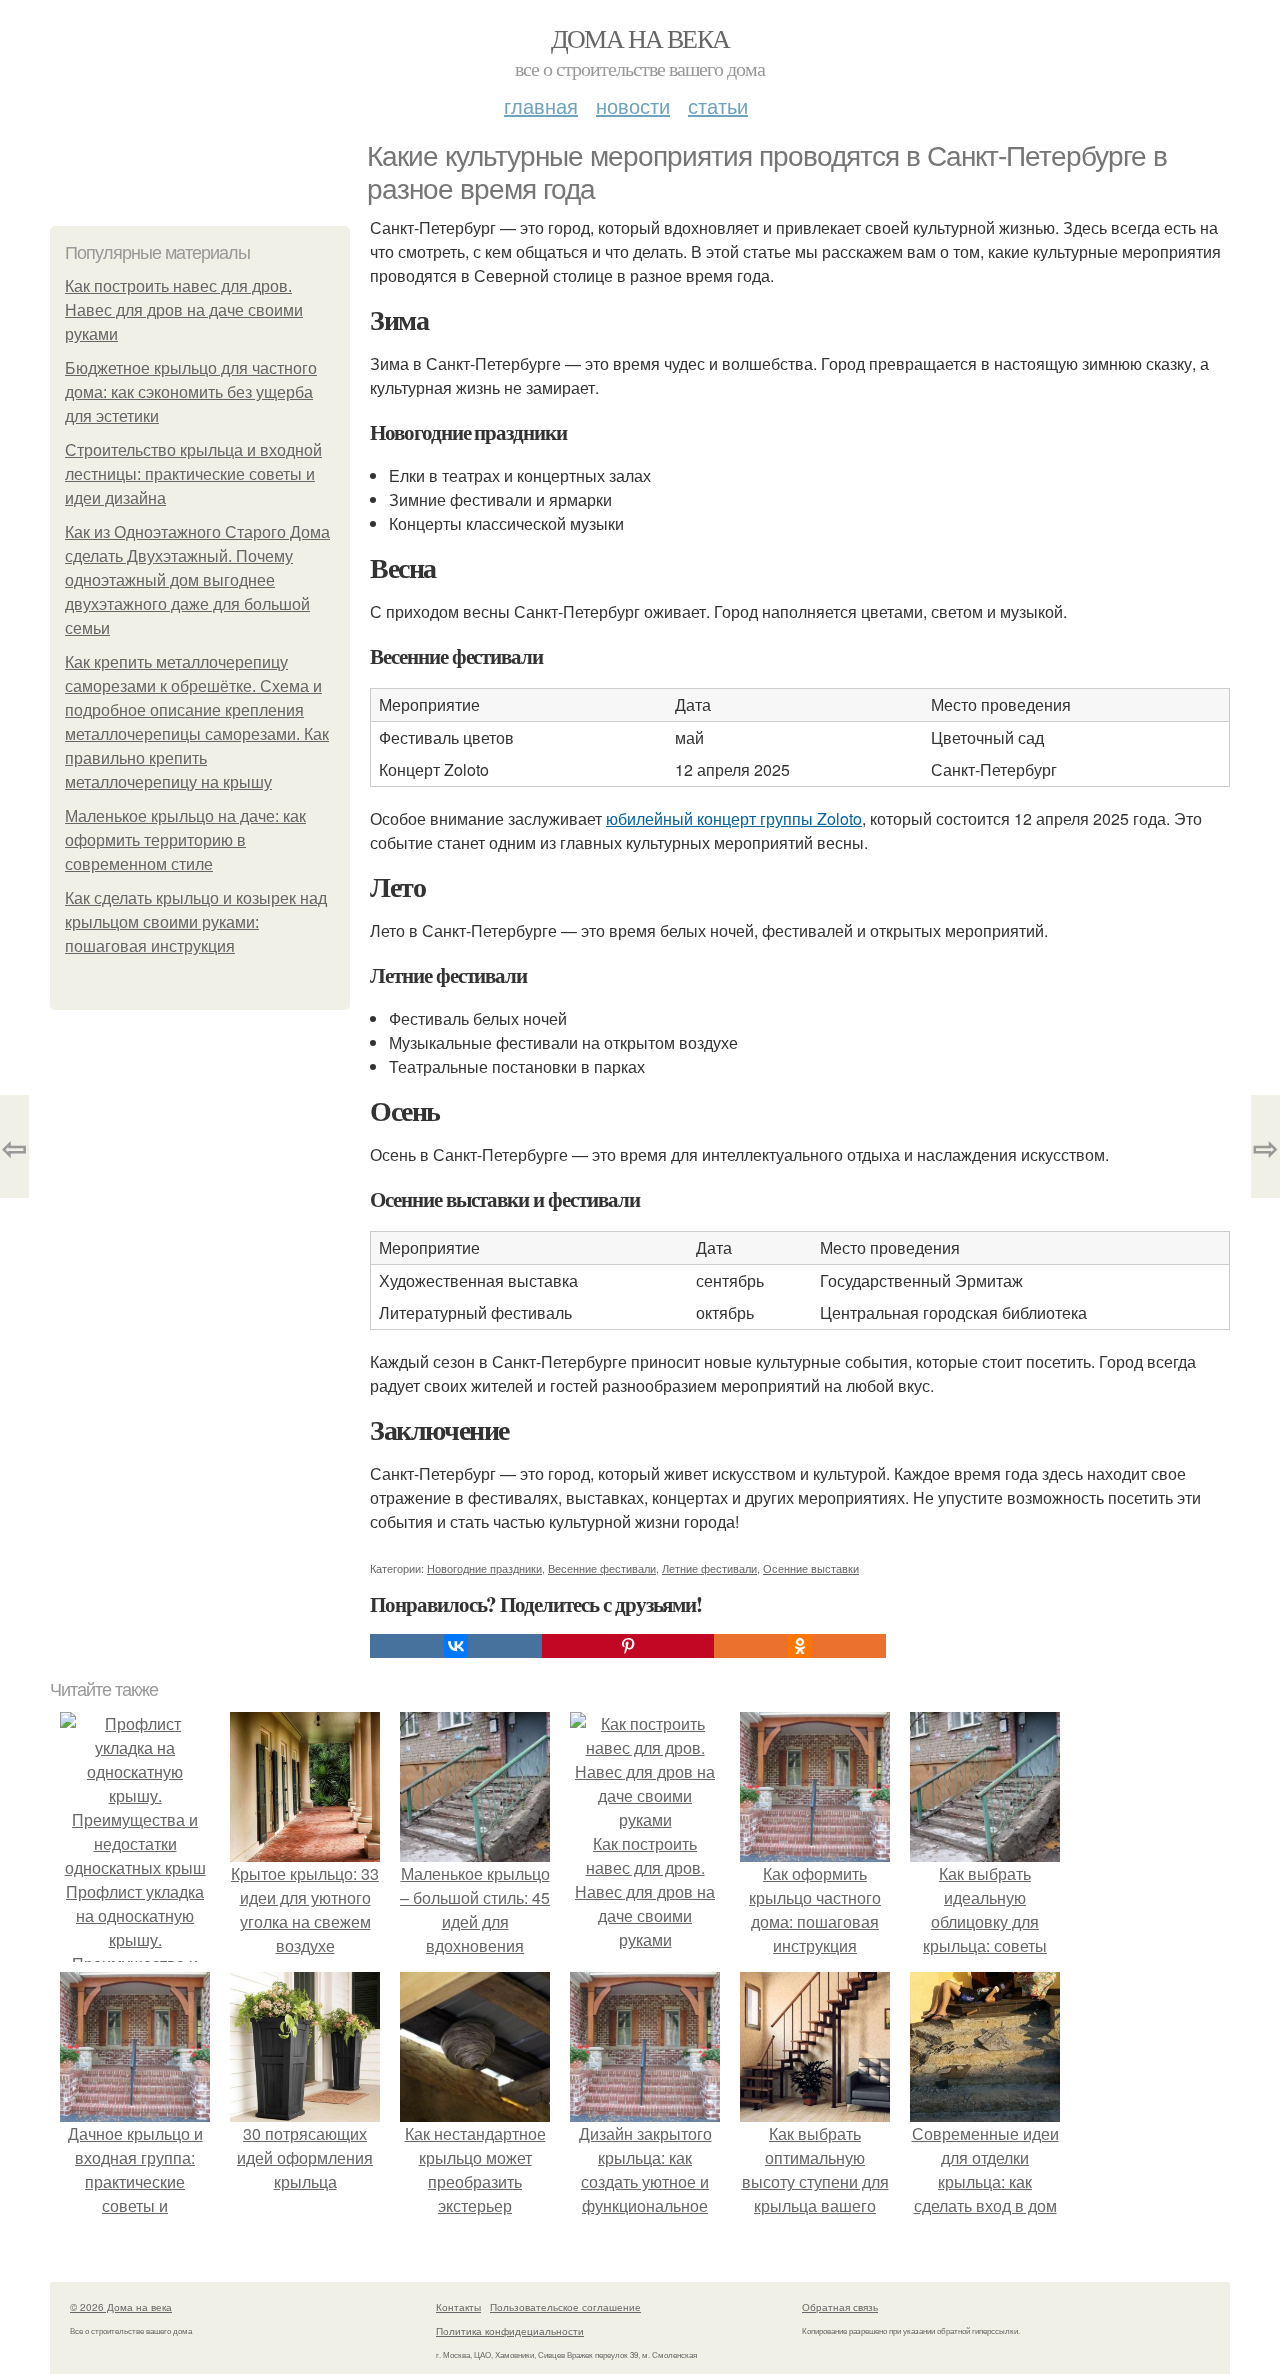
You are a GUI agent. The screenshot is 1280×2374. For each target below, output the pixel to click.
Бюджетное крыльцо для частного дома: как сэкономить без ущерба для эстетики (191, 392)
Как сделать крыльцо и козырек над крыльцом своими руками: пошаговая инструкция (196, 922)
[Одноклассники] (800, 1646)
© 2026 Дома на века (121, 2307)
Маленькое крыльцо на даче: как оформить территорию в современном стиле (185, 840)
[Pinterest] (628, 1646)
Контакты (458, 2307)
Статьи (718, 105)
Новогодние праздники (484, 1568)
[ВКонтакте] (456, 1646)
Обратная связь (840, 2307)
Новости (633, 105)
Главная (541, 105)
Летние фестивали (709, 1568)
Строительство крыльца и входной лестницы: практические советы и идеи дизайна (193, 474)
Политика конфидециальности (510, 2331)
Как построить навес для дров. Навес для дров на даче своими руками (184, 310)
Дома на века (640, 38)
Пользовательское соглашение (565, 2307)
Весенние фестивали (602, 1568)
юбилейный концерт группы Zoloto (734, 818)
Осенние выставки (811, 1568)
